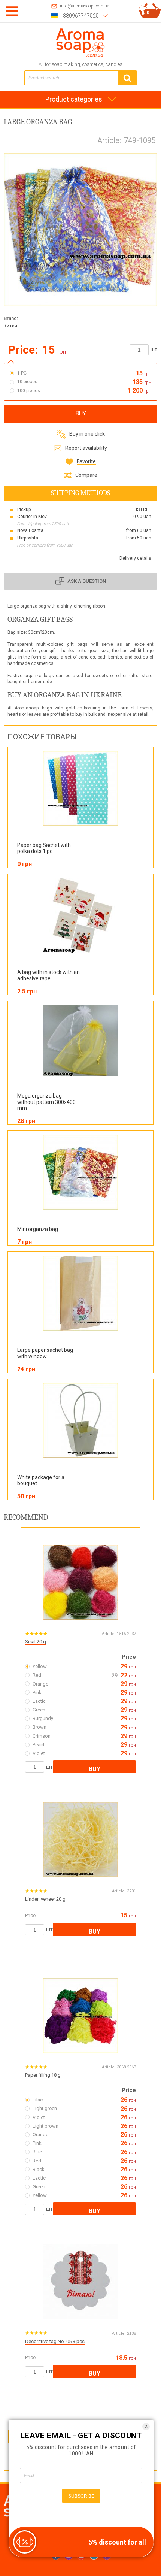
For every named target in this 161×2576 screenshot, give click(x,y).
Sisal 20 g (36, 1642)
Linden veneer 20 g (45, 1899)
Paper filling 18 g (43, 2075)
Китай (10, 326)
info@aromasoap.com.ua (85, 6)
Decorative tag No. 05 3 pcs (55, 2341)
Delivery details (135, 558)
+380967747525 (79, 16)
